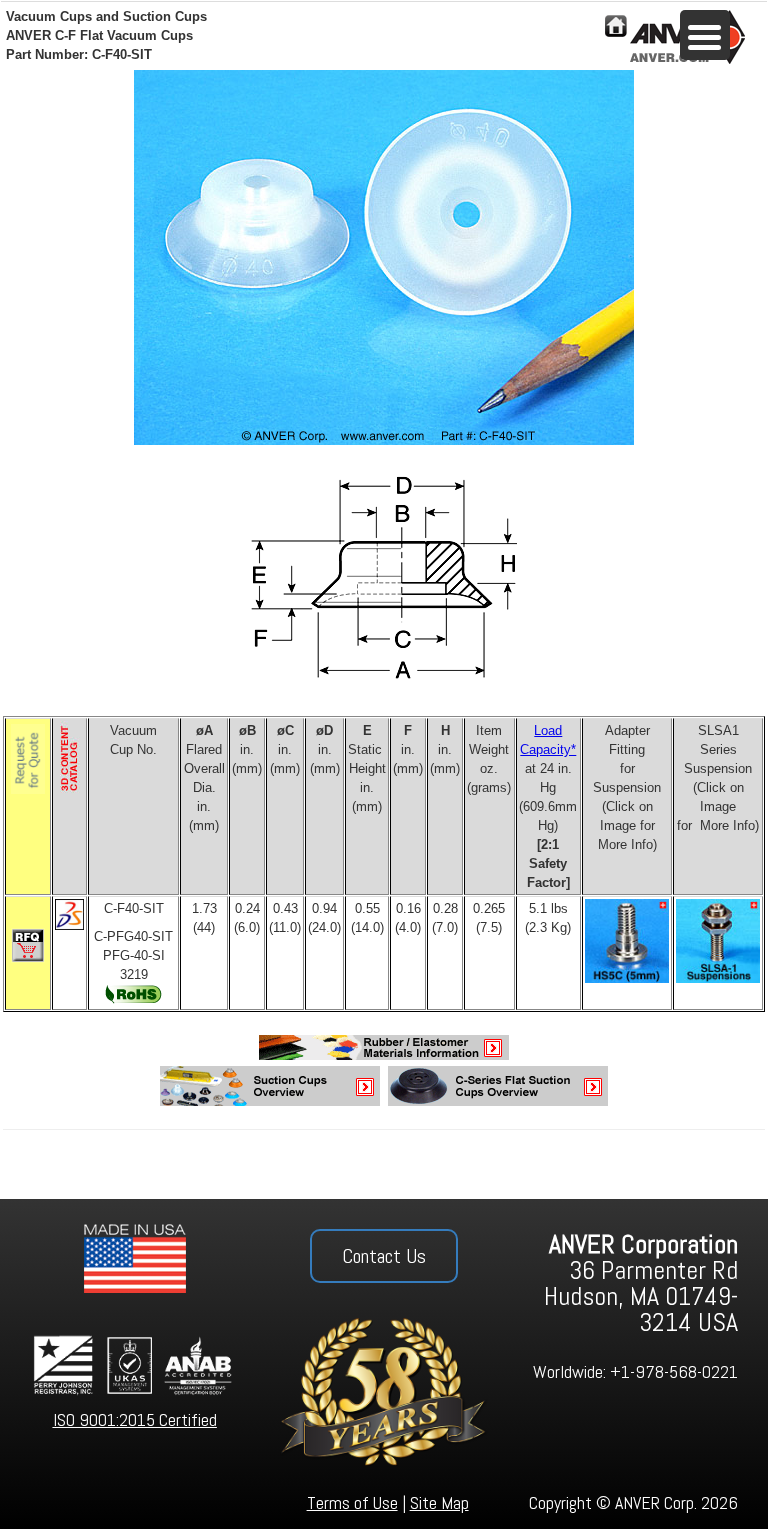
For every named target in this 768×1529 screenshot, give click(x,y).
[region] (384, 1364)
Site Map (439, 1502)
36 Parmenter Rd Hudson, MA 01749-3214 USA (641, 1283)
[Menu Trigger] (705, 35)
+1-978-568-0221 (674, 1371)
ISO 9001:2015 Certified (135, 1419)
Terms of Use (352, 1502)
